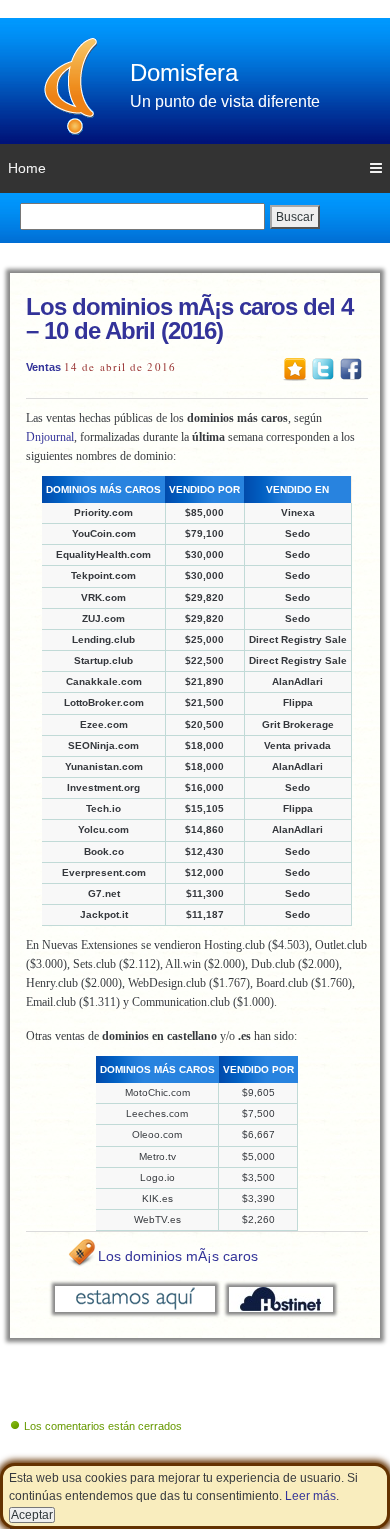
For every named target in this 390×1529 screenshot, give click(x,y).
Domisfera (184, 72)
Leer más (310, 1496)
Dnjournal (50, 437)
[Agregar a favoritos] (295, 368)
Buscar (295, 217)
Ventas (43, 367)
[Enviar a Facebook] (351, 368)
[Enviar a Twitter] (323, 368)
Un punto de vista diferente (225, 101)
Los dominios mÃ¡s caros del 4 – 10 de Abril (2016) (189, 318)
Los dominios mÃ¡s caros (178, 1256)
